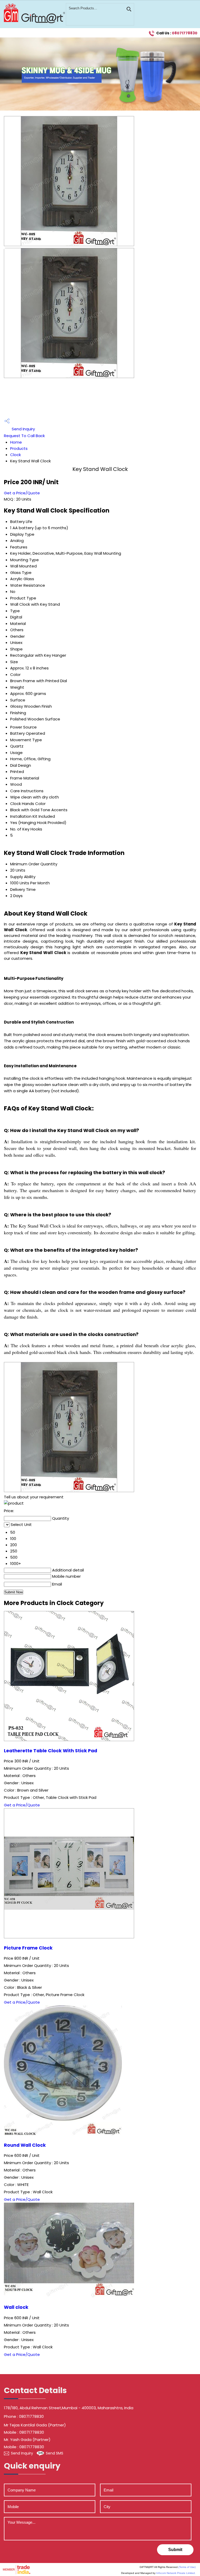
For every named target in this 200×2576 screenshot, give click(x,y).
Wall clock (16, 2307)
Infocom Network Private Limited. (176, 2573)
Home (16, 442)
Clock (15, 455)
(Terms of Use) (187, 2567)
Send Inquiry (23, 429)
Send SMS (55, 2453)
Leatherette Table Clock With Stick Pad (51, 1751)
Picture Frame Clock (28, 1948)
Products (19, 448)
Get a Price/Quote (22, 493)
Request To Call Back (24, 436)
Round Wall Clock (25, 2145)
